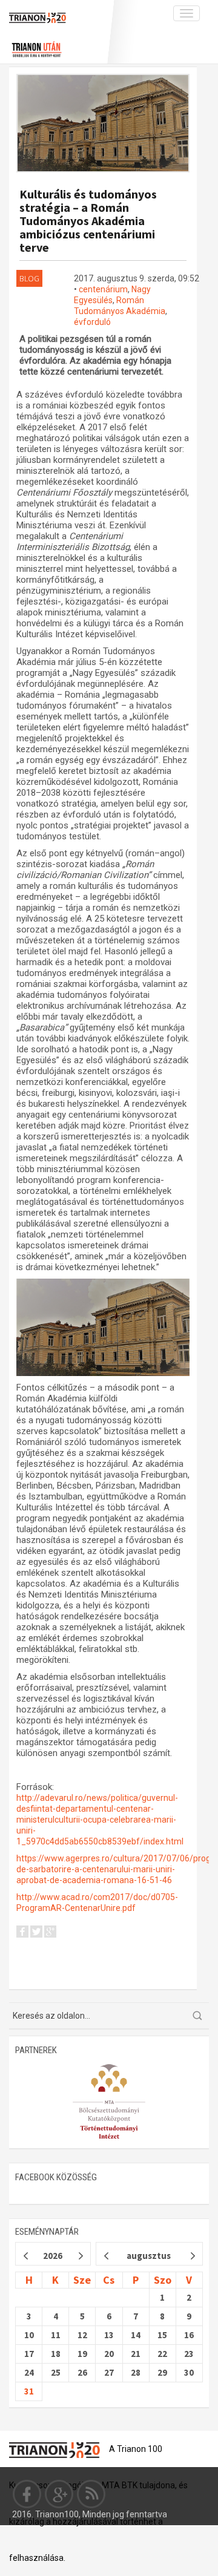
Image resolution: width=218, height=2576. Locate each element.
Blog (29, 278)
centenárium (103, 289)
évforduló (92, 322)
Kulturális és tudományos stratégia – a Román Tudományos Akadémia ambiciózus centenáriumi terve (88, 221)
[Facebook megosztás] (22, 1933)
